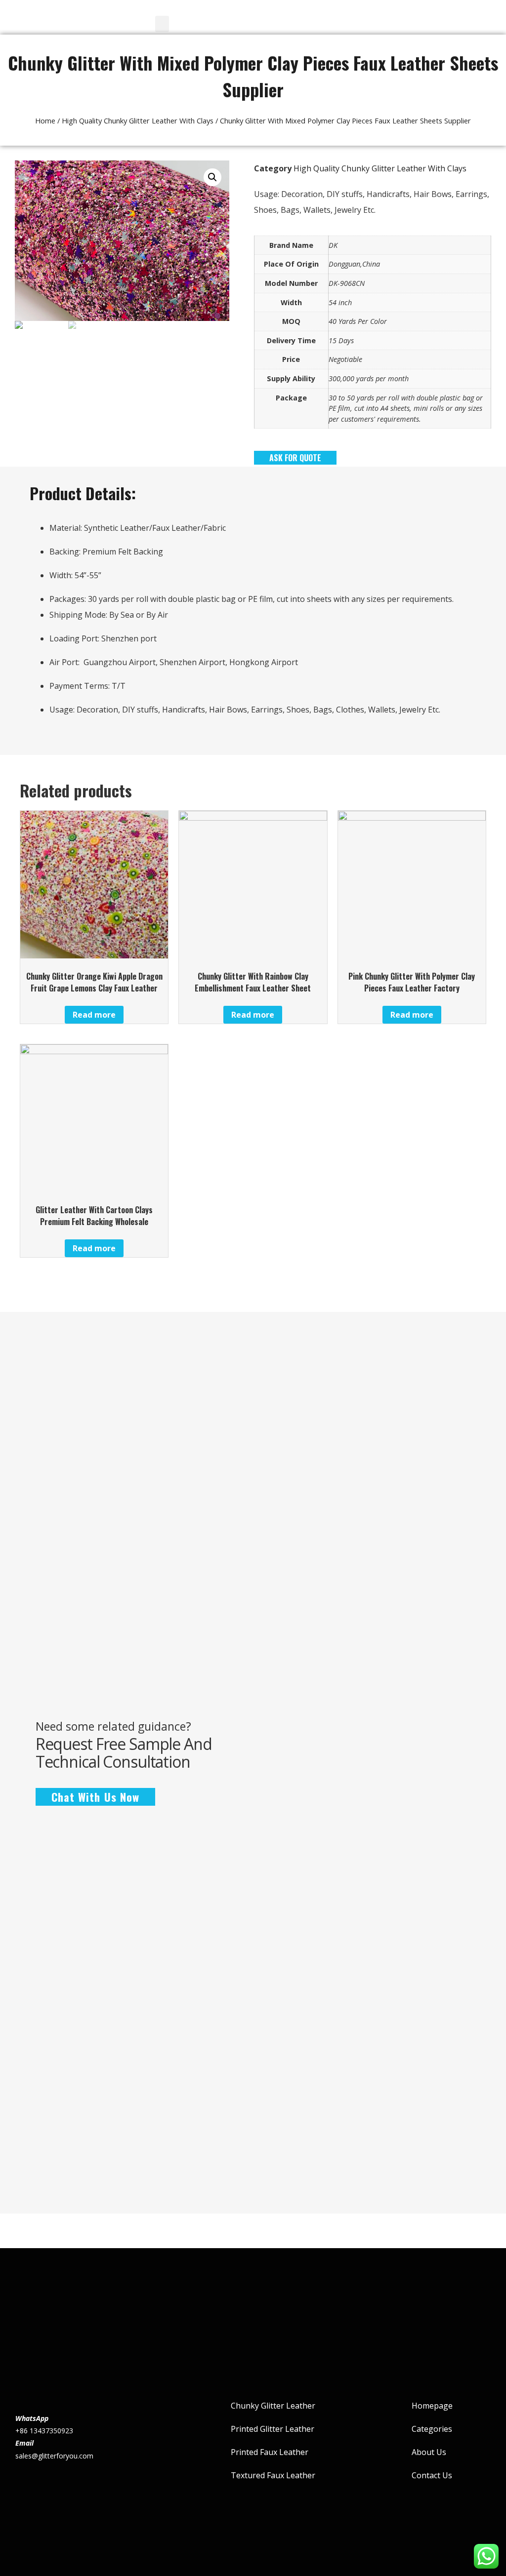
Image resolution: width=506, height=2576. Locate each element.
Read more (94, 1015)
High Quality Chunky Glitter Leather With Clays (138, 120)
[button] (162, 24)
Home (45, 120)
